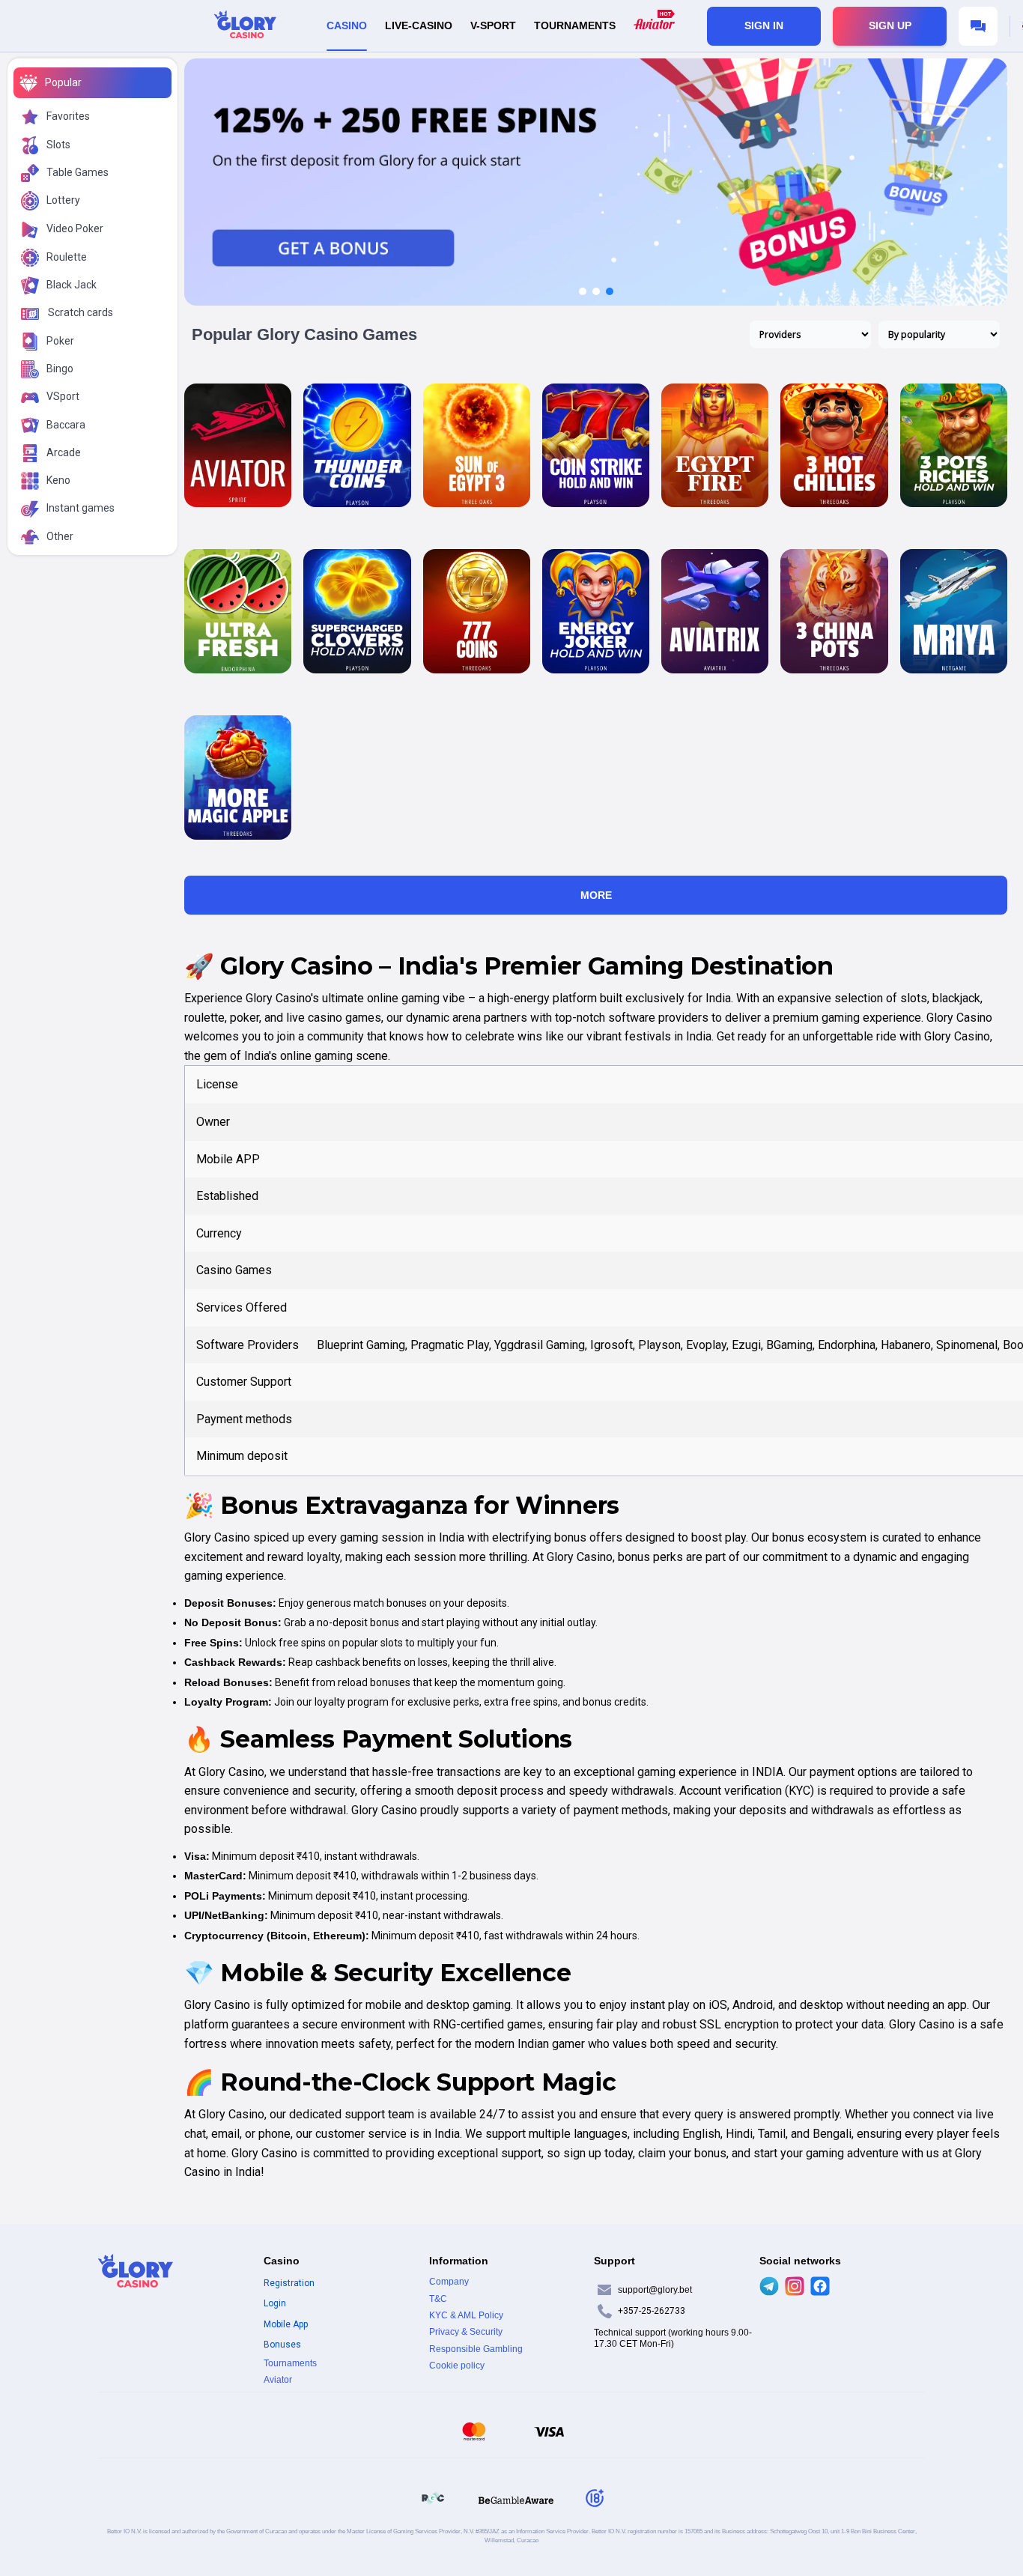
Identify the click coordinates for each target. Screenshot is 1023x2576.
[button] (583, 291)
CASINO (347, 25)
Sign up (890, 25)
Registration (289, 2283)
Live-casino (419, 25)
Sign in (764, 25)
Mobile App (286, 2324)
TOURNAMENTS (575, 25)
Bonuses (282, 2345)
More (596, 895)
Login (275, 2303)
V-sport (493, 25)
